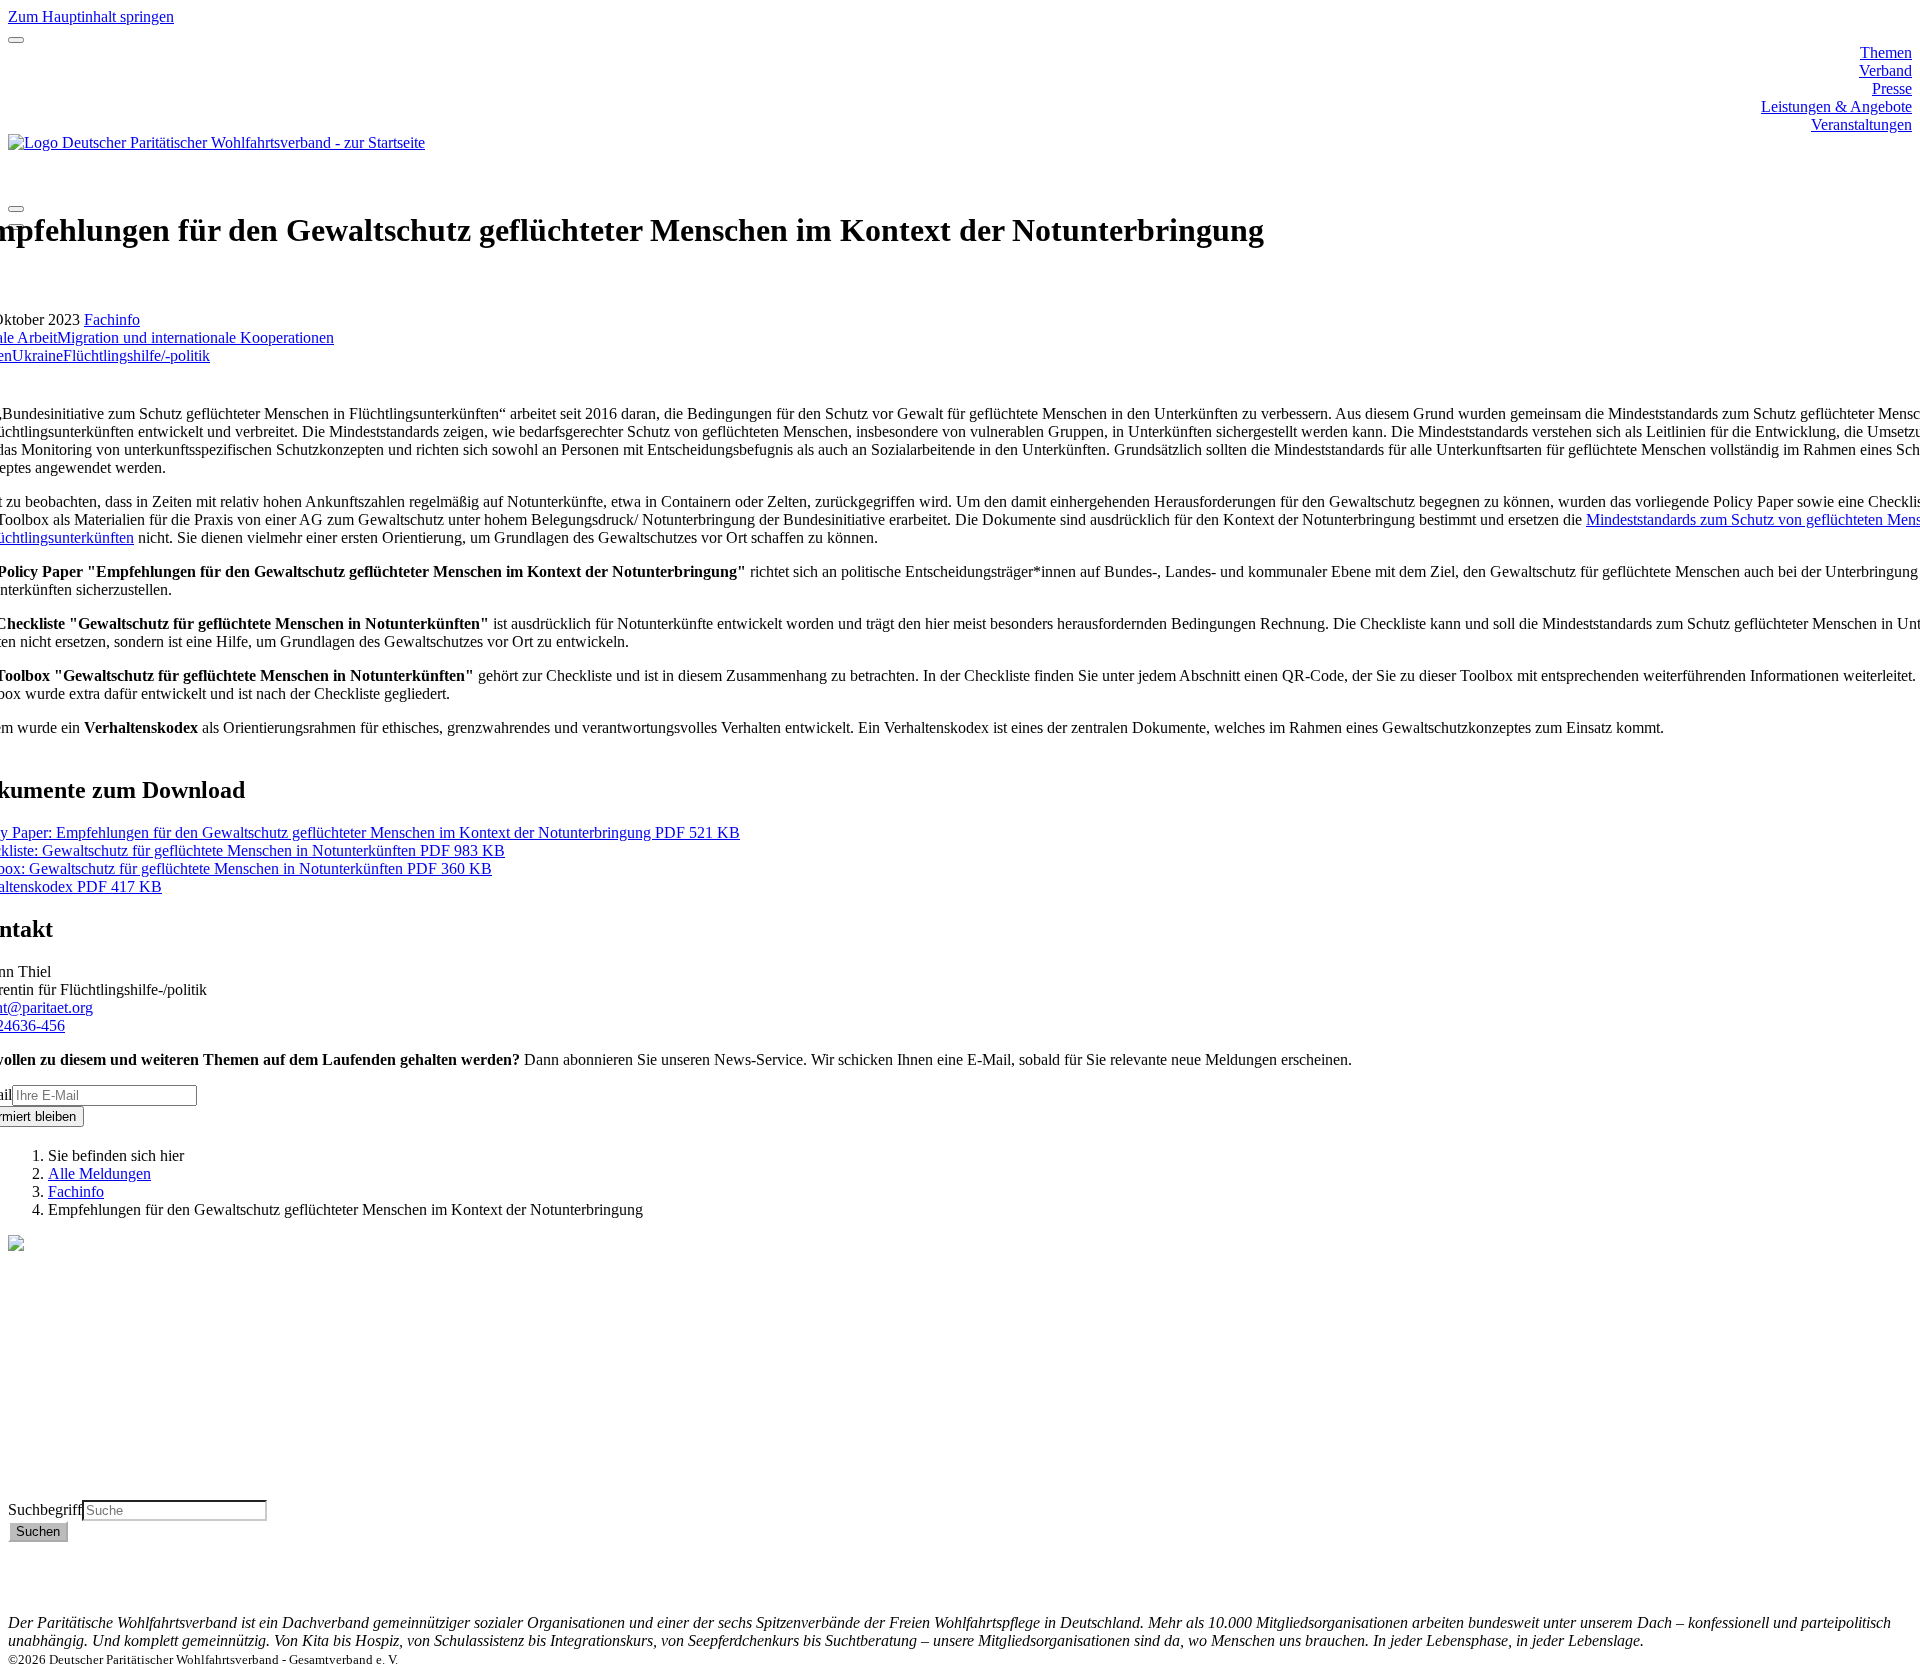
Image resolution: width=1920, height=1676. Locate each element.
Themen (1886, 52)
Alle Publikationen (67, 1436)
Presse (1892, 88)
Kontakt (1886, 1550)
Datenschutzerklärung (1843, 1568)
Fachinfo (112, 319)
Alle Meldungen (99, 1173)
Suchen (38, 1531)
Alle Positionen (56, 1454)
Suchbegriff (45, 1509)
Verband (1885, 70)
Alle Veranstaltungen (74, 1472)
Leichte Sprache (59, 1490)
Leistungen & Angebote (1836, 106)
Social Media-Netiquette (1835, 1604)
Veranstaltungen (1861, 124)
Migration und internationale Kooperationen (195, 337)
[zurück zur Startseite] (216, 142)
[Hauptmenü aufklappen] (16, 40)
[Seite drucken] (16, 209)
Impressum (1877, 1586)
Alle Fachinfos (54, 1418)
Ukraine (37, 355)
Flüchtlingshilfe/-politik (136, 355)
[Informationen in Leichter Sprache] (18, 182)
